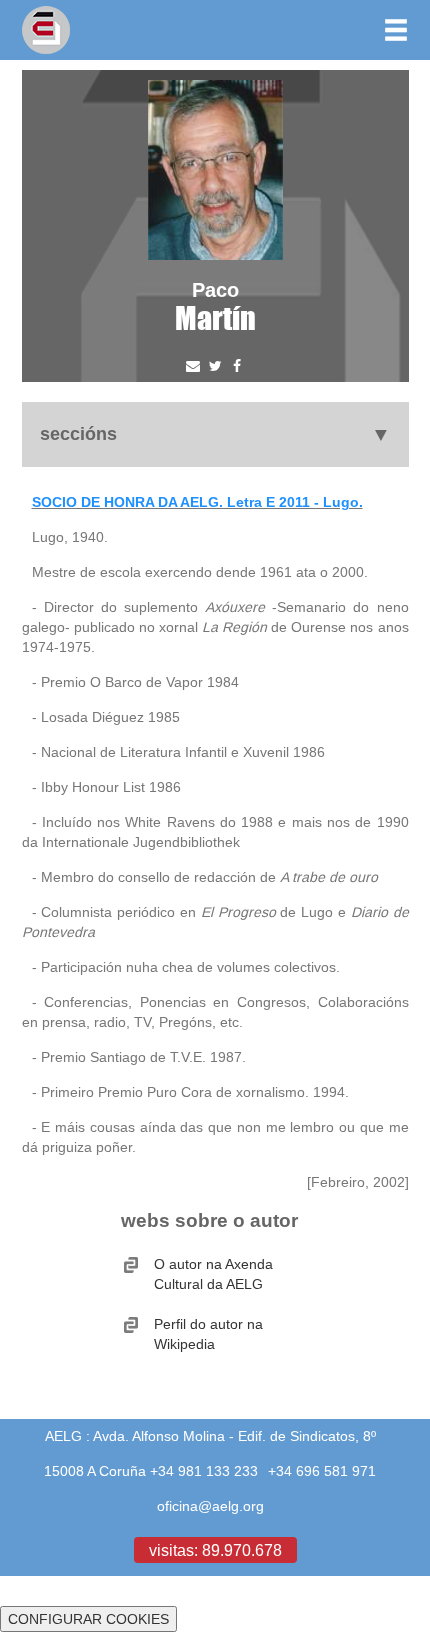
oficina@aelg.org (210, 1506)
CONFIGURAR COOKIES (88, 1619)
